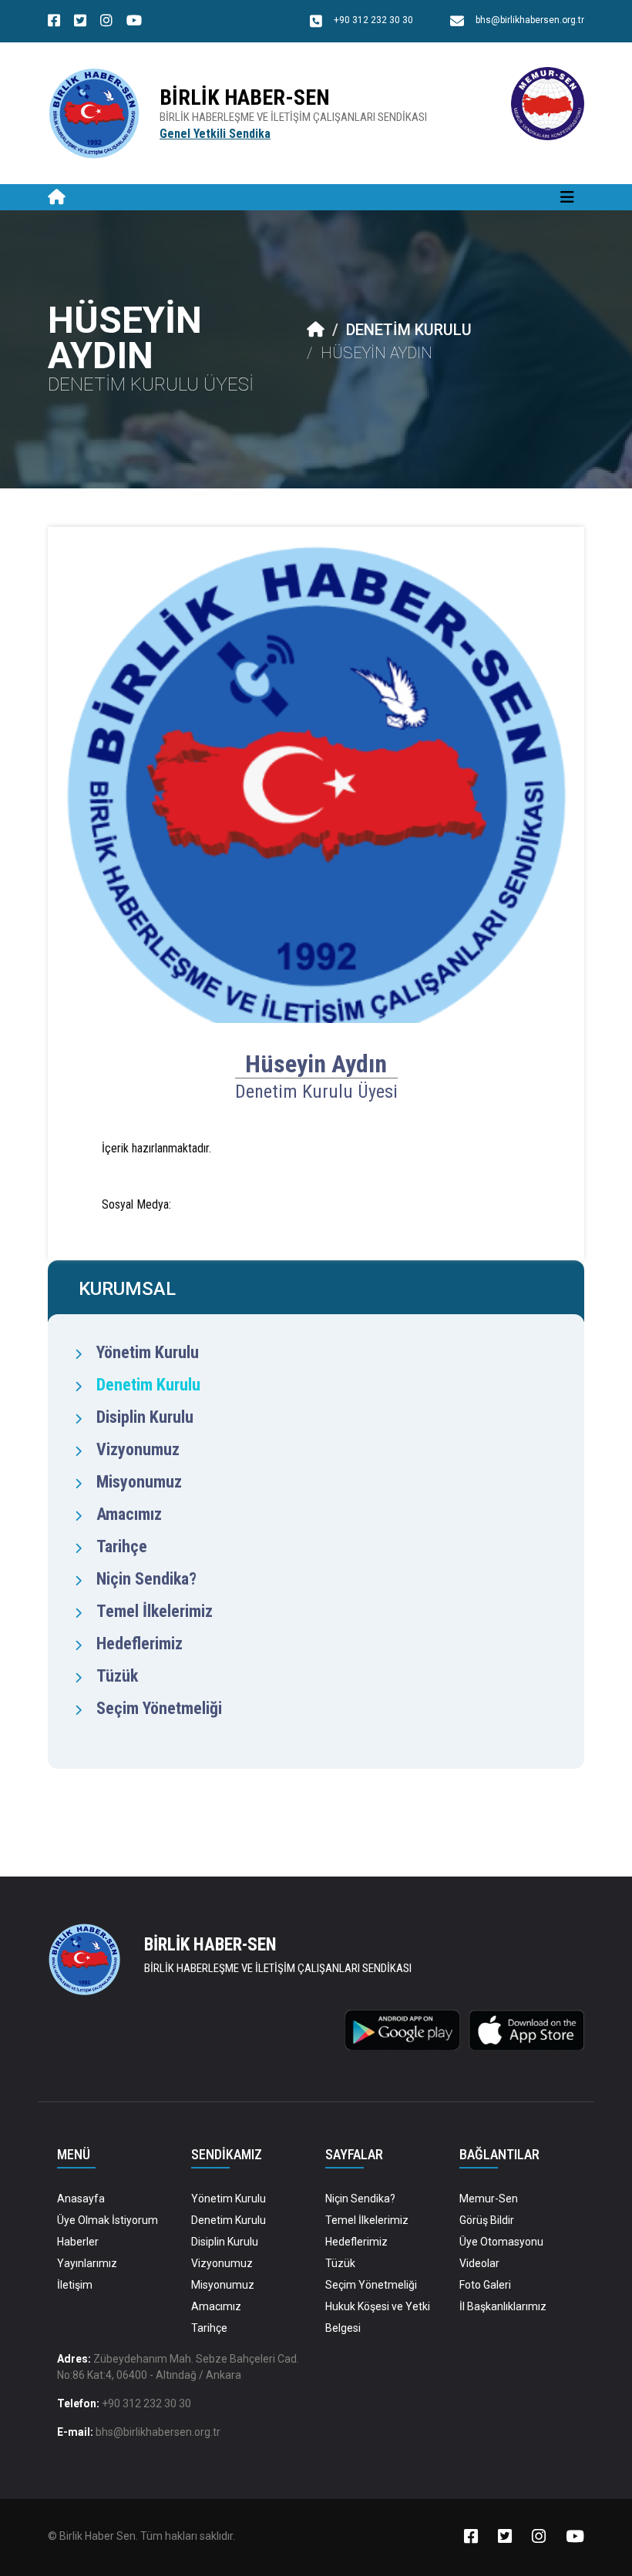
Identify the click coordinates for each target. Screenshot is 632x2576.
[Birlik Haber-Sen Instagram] (106, 22)
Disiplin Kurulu (145, 1417)
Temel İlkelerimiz (155, 1611)
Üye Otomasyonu (501, 2242)
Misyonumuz (139, 1482)
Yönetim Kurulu (148, 1352)
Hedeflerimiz (140, 1644)
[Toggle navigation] (567, 197)
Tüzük (117, 1676)
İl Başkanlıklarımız (503, 2306)
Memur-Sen (489, 2199)
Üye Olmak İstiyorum (108, 2220)
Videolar (479, 2263)
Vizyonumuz (138, 1449)
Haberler (78, 2242)
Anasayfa (81, 2199)
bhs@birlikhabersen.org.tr (158, 2432)
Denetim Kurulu (409, 330)
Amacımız (129, 1514)
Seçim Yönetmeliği (159, 1708)
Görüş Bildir (487, 2220)
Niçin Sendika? (146, 1579)
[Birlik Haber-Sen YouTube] (134, 22)
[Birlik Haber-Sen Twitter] (80, 22)
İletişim (75, 2285)
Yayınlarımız (87, 2263)
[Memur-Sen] (548, 103)
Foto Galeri (485, 2285)
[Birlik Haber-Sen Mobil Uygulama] (402, 2029)
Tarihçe (122, 1546)
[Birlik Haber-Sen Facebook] (54, 22)
